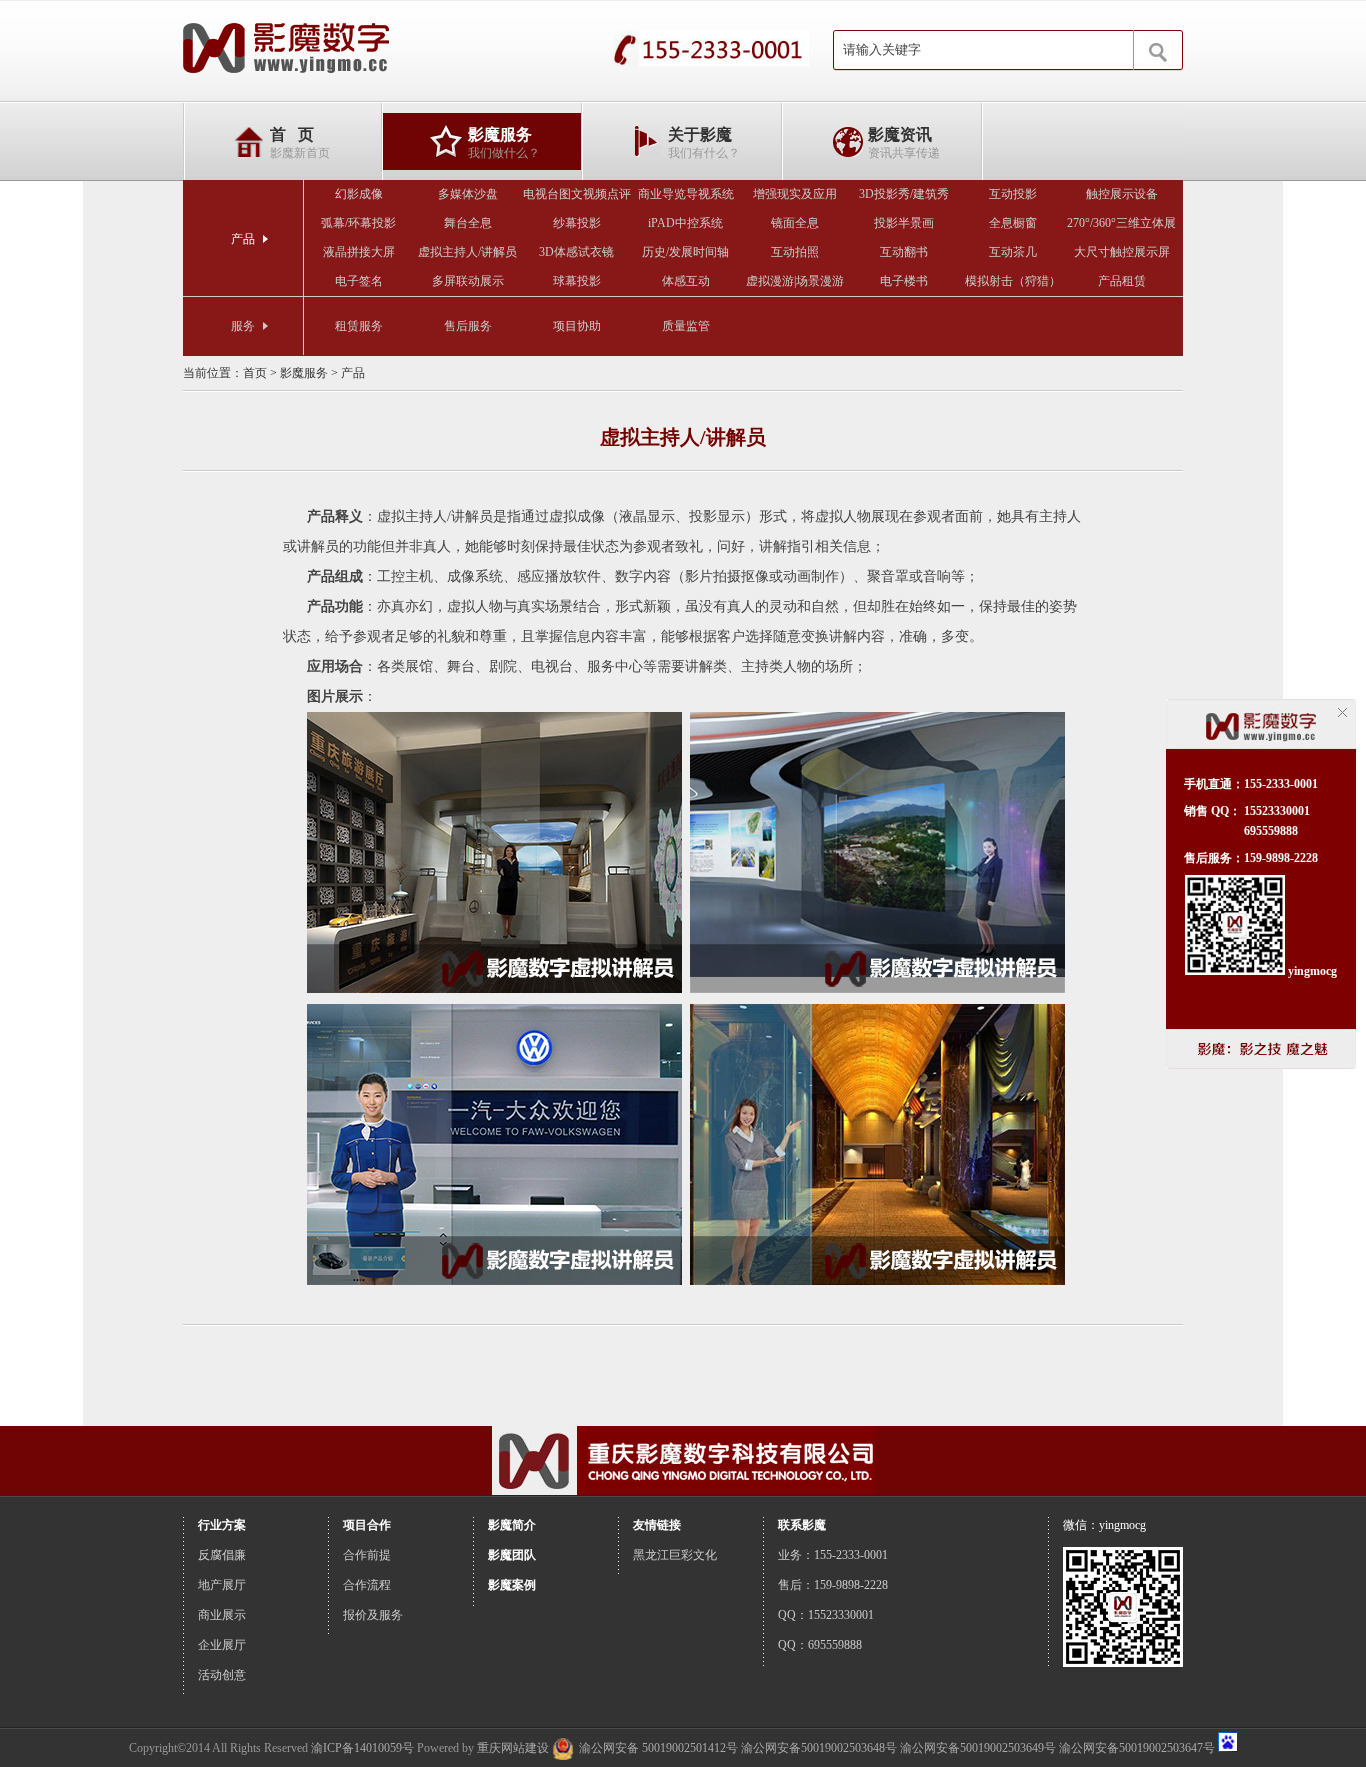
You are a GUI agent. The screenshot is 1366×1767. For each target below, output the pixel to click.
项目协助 (577, 326)
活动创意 (222, 1675)
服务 (243, 326)
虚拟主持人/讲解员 (467, 252)
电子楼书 (904, 281)
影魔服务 (304, 373)
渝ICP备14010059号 (362, 1748)
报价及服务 (373, 1615)
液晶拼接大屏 (359, 252)
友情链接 (657, 1525)
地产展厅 (222, 1585)
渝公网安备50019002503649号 (978, 1748)
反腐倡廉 (222, 1555)
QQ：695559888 (820, 1645)
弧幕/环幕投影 (358, 223)
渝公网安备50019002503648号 (819, 1748)
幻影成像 (359, 194)
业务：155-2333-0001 (833, 1555)
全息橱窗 (1013, 223)
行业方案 (222, 1525)
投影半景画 (904, 223)
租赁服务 (359, 326)
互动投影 (1013, 194)
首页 (255, 373)
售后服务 (468, 326)
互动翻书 (904, 252)
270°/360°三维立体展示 (1121, 227)
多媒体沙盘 (468, 194)
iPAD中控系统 (685, 223)
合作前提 (367, 1555)
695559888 (1271, 831)
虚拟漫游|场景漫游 (795, 281)
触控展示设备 (1122, 194)
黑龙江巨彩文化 (675, 1555)
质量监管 (686, 326)
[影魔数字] (286, 50)
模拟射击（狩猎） (1013, 281)
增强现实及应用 (795, 194)
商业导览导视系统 (686, 194)
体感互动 (686, 281)
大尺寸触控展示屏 (1122, 252)
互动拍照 (795, 252)
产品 (243, 239)
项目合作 (367, 1525)
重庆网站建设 (513, 1748)
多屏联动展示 (468, 281)
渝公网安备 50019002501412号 (658, 1748)
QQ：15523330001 (826, 1615)
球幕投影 (577, 281)
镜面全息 (795, 223)
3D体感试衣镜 (576, 252)
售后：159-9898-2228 (833, 1585)
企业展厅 (222, 1645)
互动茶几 (1013, 252)
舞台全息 (468, 223)
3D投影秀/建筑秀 (904, 194)
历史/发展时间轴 (685, 252)
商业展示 (222, 1615)
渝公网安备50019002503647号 (1137, 1748)
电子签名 (359, 281)
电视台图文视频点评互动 (577, 198)
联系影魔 (802, 1525)
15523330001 (1277, 811)
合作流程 (367, 1585)
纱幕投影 (577, 223)
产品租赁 (1122, 281)
